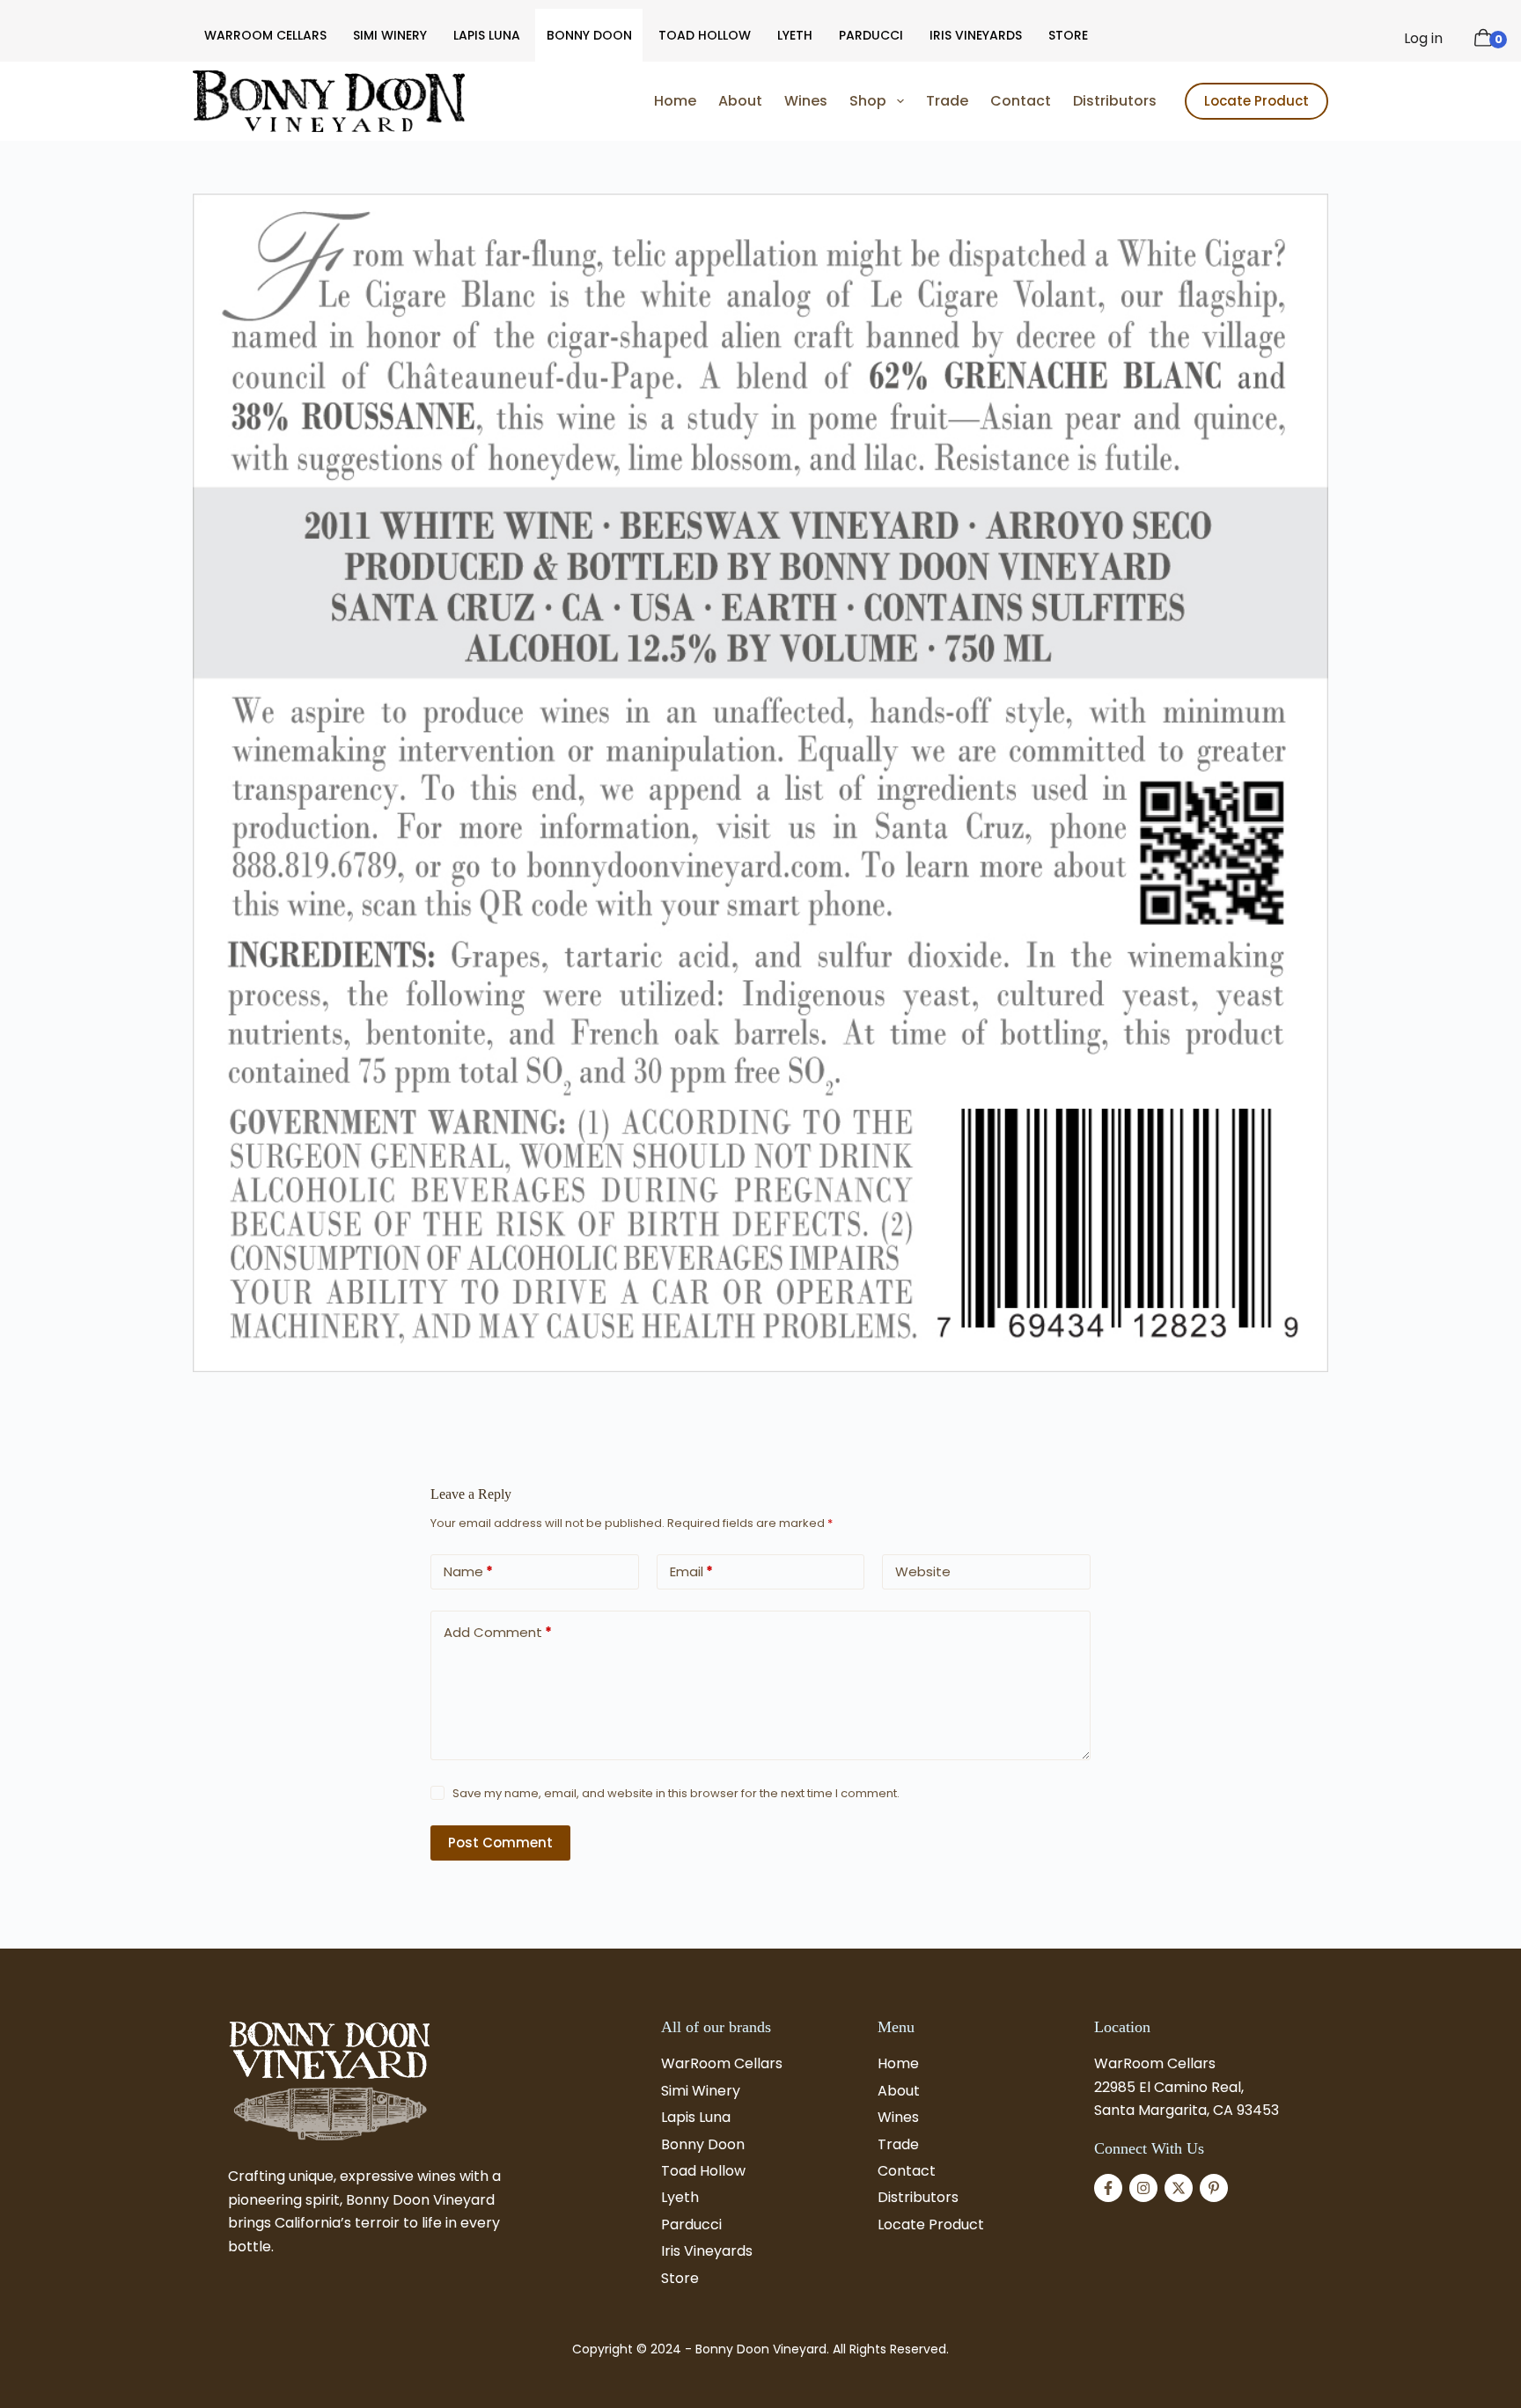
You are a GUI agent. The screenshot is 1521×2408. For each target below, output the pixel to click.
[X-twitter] (1179, 2188)
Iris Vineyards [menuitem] (976, 35)
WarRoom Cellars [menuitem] (265, 35)
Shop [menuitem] (868, 101)
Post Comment (500, 1843)
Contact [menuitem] (1021, 101)
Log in (1423, 38)
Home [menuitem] (675, 101)
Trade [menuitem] (947, 101)
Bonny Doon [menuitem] (589, 35)
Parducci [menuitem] (871, 35)
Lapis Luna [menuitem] (487, 35)
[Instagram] (1143, 2188)
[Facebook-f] (1108, 2188)
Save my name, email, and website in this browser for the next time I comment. (676, 1793)
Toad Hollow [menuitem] (705, 35)
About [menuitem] (740, 101)
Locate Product (1256, 101)
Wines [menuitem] (806, 101)
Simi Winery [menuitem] (390, 35)
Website (923, 1571)
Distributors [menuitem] (1115, 101)
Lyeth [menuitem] (795, 35)
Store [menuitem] (1068, 35)
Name (468, 1571)
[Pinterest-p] (1214, 2188)
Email (691, 1571)
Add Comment (498, 1632)
